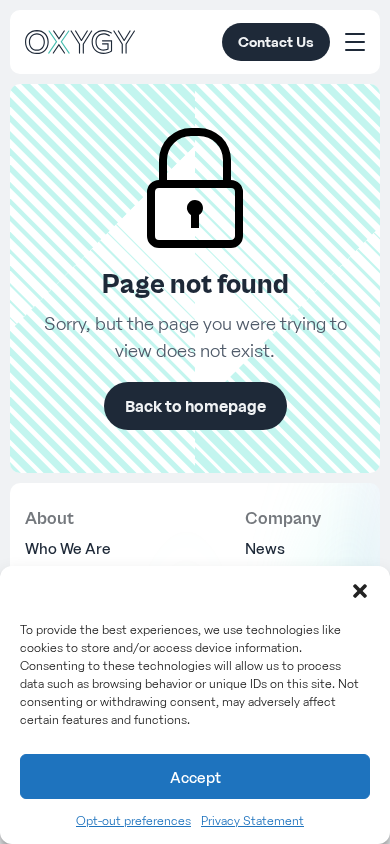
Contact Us (276, 41)
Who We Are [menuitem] (68, 548)
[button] (360, 591)
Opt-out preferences (133, 820)
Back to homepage (195, 406)
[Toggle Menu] (355, 42)
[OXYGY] (80, 42)
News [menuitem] (265, 548)
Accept (195, 777)
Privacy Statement (252, 820)
